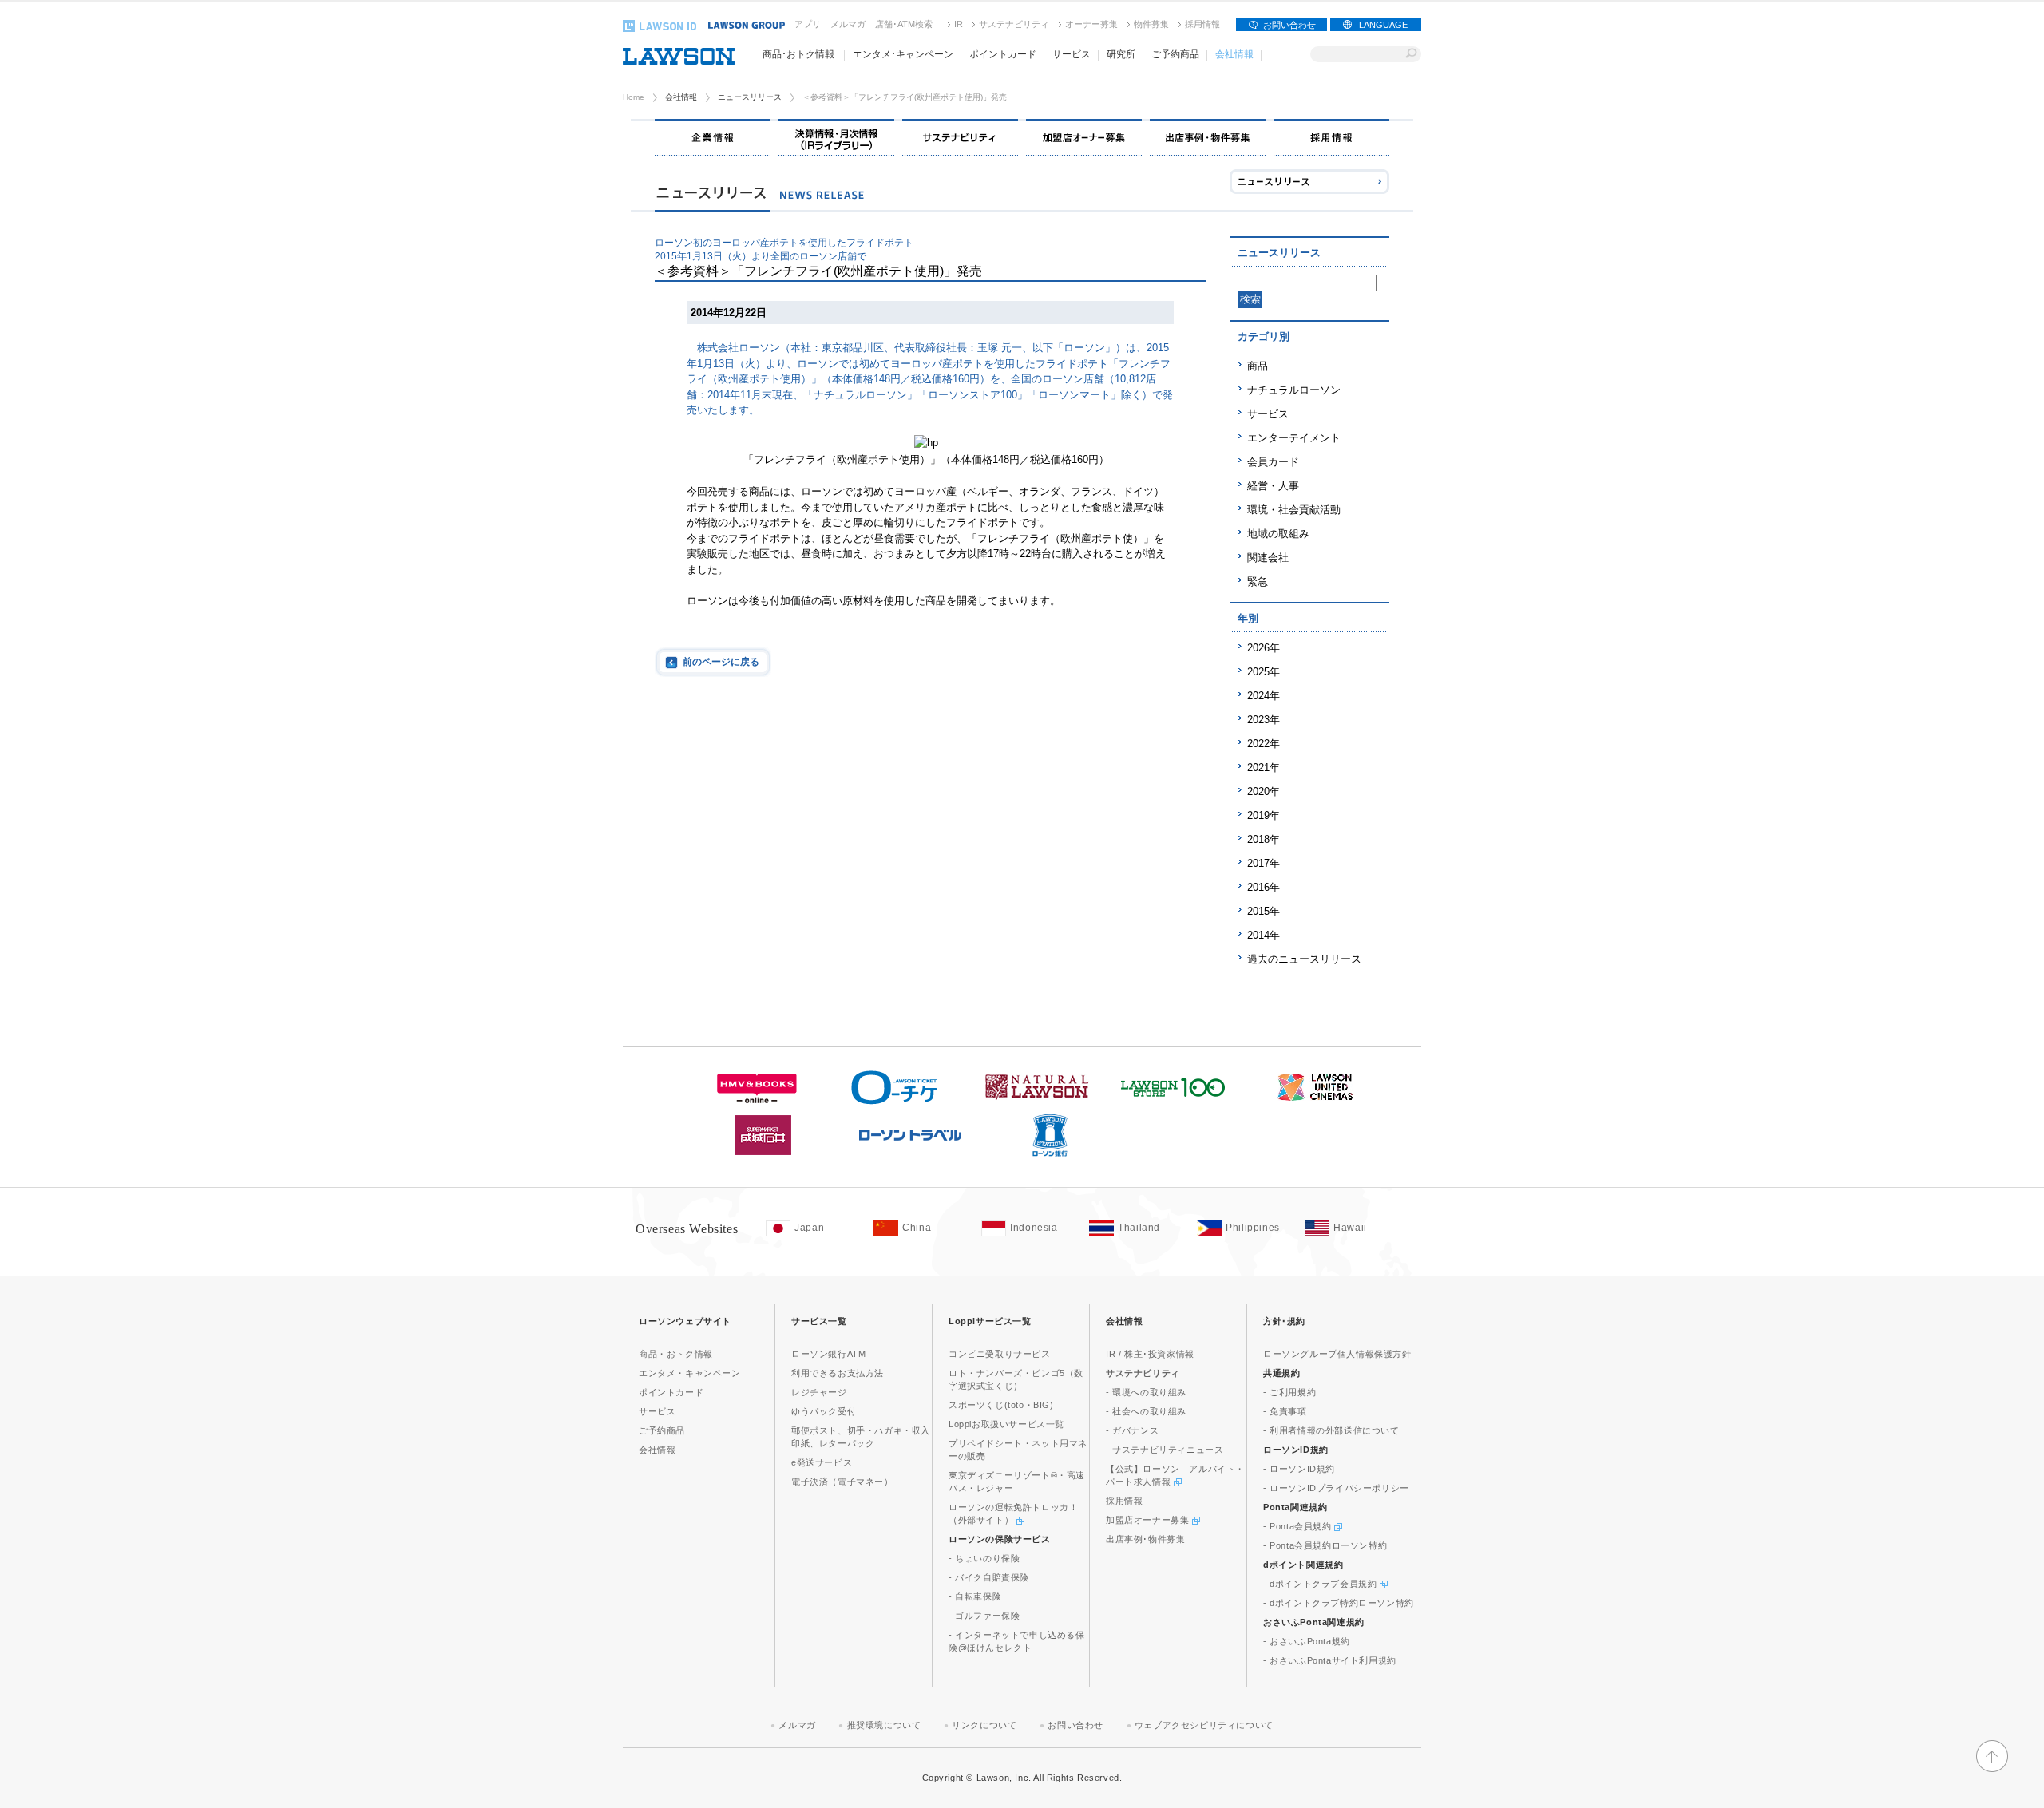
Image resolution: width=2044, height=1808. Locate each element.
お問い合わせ (1289, 25)
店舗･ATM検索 (904, 24)
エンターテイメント (1294, 438)
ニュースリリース (750, 97)
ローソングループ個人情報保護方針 (1337, 1354)
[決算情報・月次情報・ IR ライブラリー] (836, 137)
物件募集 (1151, 24)
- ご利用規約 (1289, 1392)
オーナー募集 (1091, 24)
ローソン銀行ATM (828, 1354)
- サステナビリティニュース (1165, 1450)
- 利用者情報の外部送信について (1331, 1430)
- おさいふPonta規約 (1307, 1641)
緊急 (1258, 582)
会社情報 (681, 97)
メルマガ (848, 24)
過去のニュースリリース (1304, 959)
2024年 (1264, 696)
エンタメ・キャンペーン (690, 1373)
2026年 (1264, 648)
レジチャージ (819, 1392)
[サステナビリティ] (960, 137)
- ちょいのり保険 (984, 1558)
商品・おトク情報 (676, 1354)
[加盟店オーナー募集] (1084, 137)
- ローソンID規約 (1299, 1469)
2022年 (1264, 744)
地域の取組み (1278, 534)
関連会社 (1268, 558)
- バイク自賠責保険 (989, 1577)
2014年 (1264, 935)
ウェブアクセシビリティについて (1204, 1725)
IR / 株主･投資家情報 (1150, 1354)
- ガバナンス (1132, 1430)
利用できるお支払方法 (838, 1373)
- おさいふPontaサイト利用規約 (1330, 1660)
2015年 (1264, 911)
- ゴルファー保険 (984, 1616)
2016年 (1264, 887)
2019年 (1264, 815)
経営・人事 (1273, 486)
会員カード (1273, 462)
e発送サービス (822, 1462)
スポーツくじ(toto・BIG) (1001, 1405)
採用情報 (1202, 24)
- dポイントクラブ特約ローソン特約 (1339, 1603)
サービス (1268, 414)
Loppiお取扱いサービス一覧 (1006, 1424)
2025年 (1264, 672)
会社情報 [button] (1234, 54)
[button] (1992, 1765)
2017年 (1264, 863)
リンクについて (984, 1725)
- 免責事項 (1285, 1411)
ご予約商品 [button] (1175, 54)
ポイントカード (671, 1392)
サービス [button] (1072, 54)
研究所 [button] (1121, 54)
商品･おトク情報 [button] (798, 54)
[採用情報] (1331, 137)
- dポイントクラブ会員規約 (1321, 1584)
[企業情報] (713, 137)
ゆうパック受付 (824, 1411)
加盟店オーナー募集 (1149, 1520)
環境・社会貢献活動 (1294, 510)
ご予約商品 (662, 1430)
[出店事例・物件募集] (1208, 137)
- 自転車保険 (975, 1596)
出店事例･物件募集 (1145, 1539)
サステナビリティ (1014, 24)
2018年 (1264, 839)
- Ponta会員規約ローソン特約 (1325, 1545)
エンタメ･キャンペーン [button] (903, 54)
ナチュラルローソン (1294, 390)
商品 (1258, 366)
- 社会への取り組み (1146, 1411)
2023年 (1264, 720)
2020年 (1264, 791)
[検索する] (1411, 54)
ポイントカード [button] (1003, 54)
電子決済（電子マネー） (842, 1482)
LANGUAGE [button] (1383, 25)
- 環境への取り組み (1146, 1392)
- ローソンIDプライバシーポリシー (1336, 1488)
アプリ (808, 24)
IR (959, 24)
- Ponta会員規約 (1299, 1526)
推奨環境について (884, 1725)
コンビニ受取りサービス (1000, 1354)
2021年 (1264, 768)
